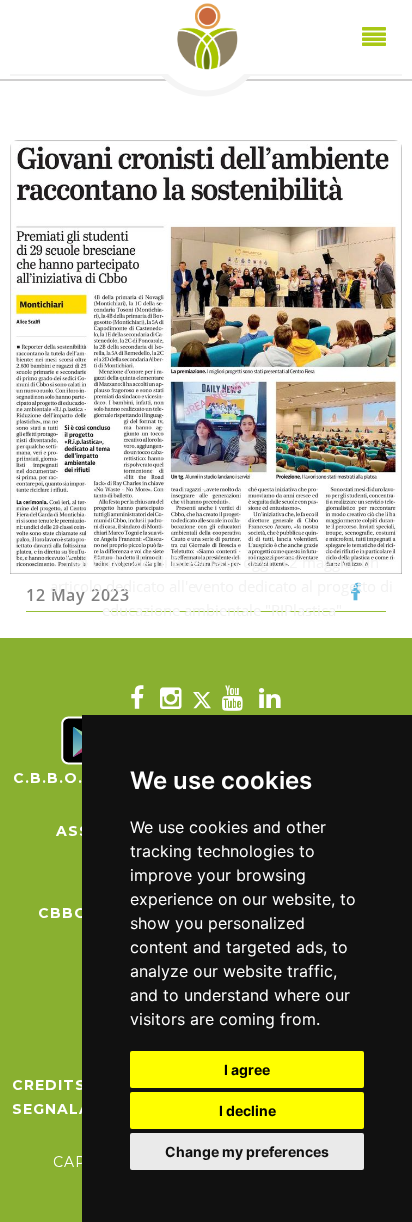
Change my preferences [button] (247, 1151)
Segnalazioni (75, 1109)
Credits (49, 1085)
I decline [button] (247, 1110)
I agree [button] (247, 1069)
